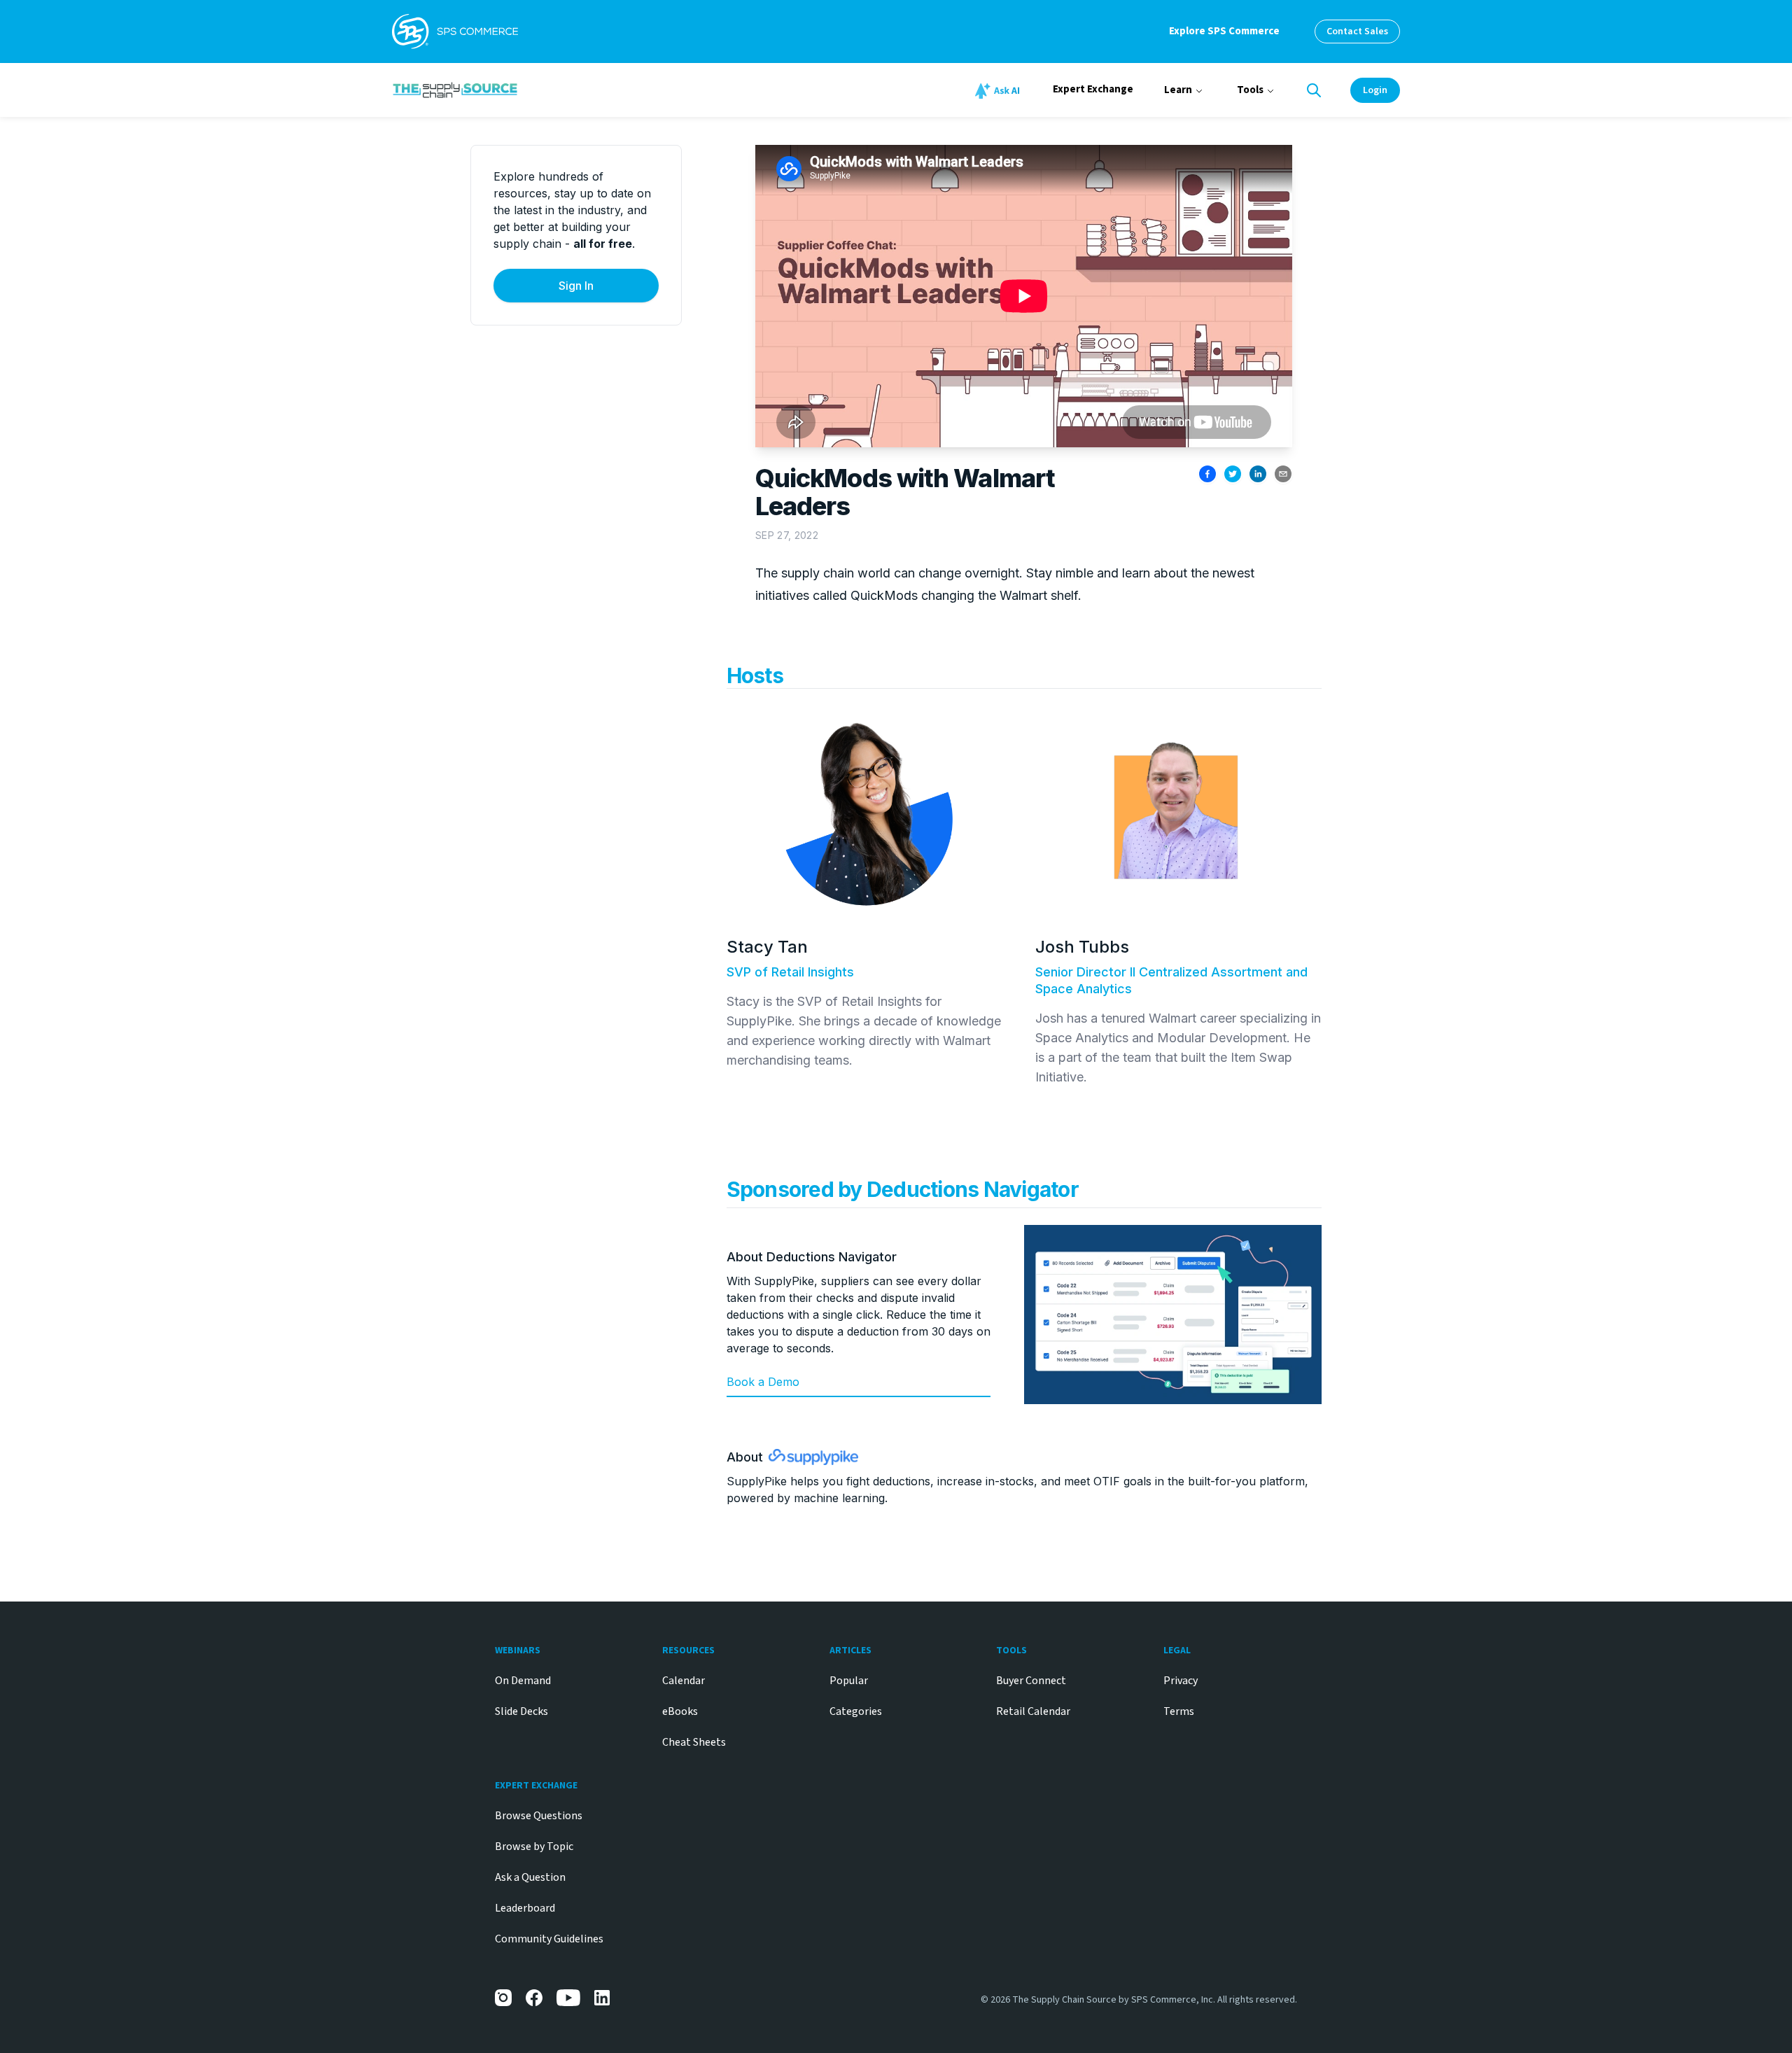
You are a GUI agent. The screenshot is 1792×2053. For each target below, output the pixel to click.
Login (1375, 90)
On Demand (523, 1681)
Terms (1179, 1711)
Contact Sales (1357, 31)
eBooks (680, 1711)
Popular (849, 1681)
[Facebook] (534, 1998)
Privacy (1181, 1681)
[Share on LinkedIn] (1258, 474)
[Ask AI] (1000, 91)
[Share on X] (1233, 474)
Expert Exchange (1093, 89)
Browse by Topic (534, 1847)
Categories (856, 1711)
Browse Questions (539, 1816)
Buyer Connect (1031, 1681)
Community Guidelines (549, 1939)
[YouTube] (568, 1998)
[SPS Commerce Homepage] (455, 31)
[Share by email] (1283, 474)
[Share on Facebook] (1207, 474)
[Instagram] (503, 1998)
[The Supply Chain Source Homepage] (560, 90)
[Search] (1314, 90)
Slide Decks (521, 1711)
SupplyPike (757, 1481)
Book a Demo (763, 1382)
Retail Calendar (1033, 1711)
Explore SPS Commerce (1224, 31)
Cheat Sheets (694, 1742)
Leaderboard (525, 1908)
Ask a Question (530, 1877)
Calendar (684, 1681)
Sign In (576, 286)
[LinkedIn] (603, 1998)
